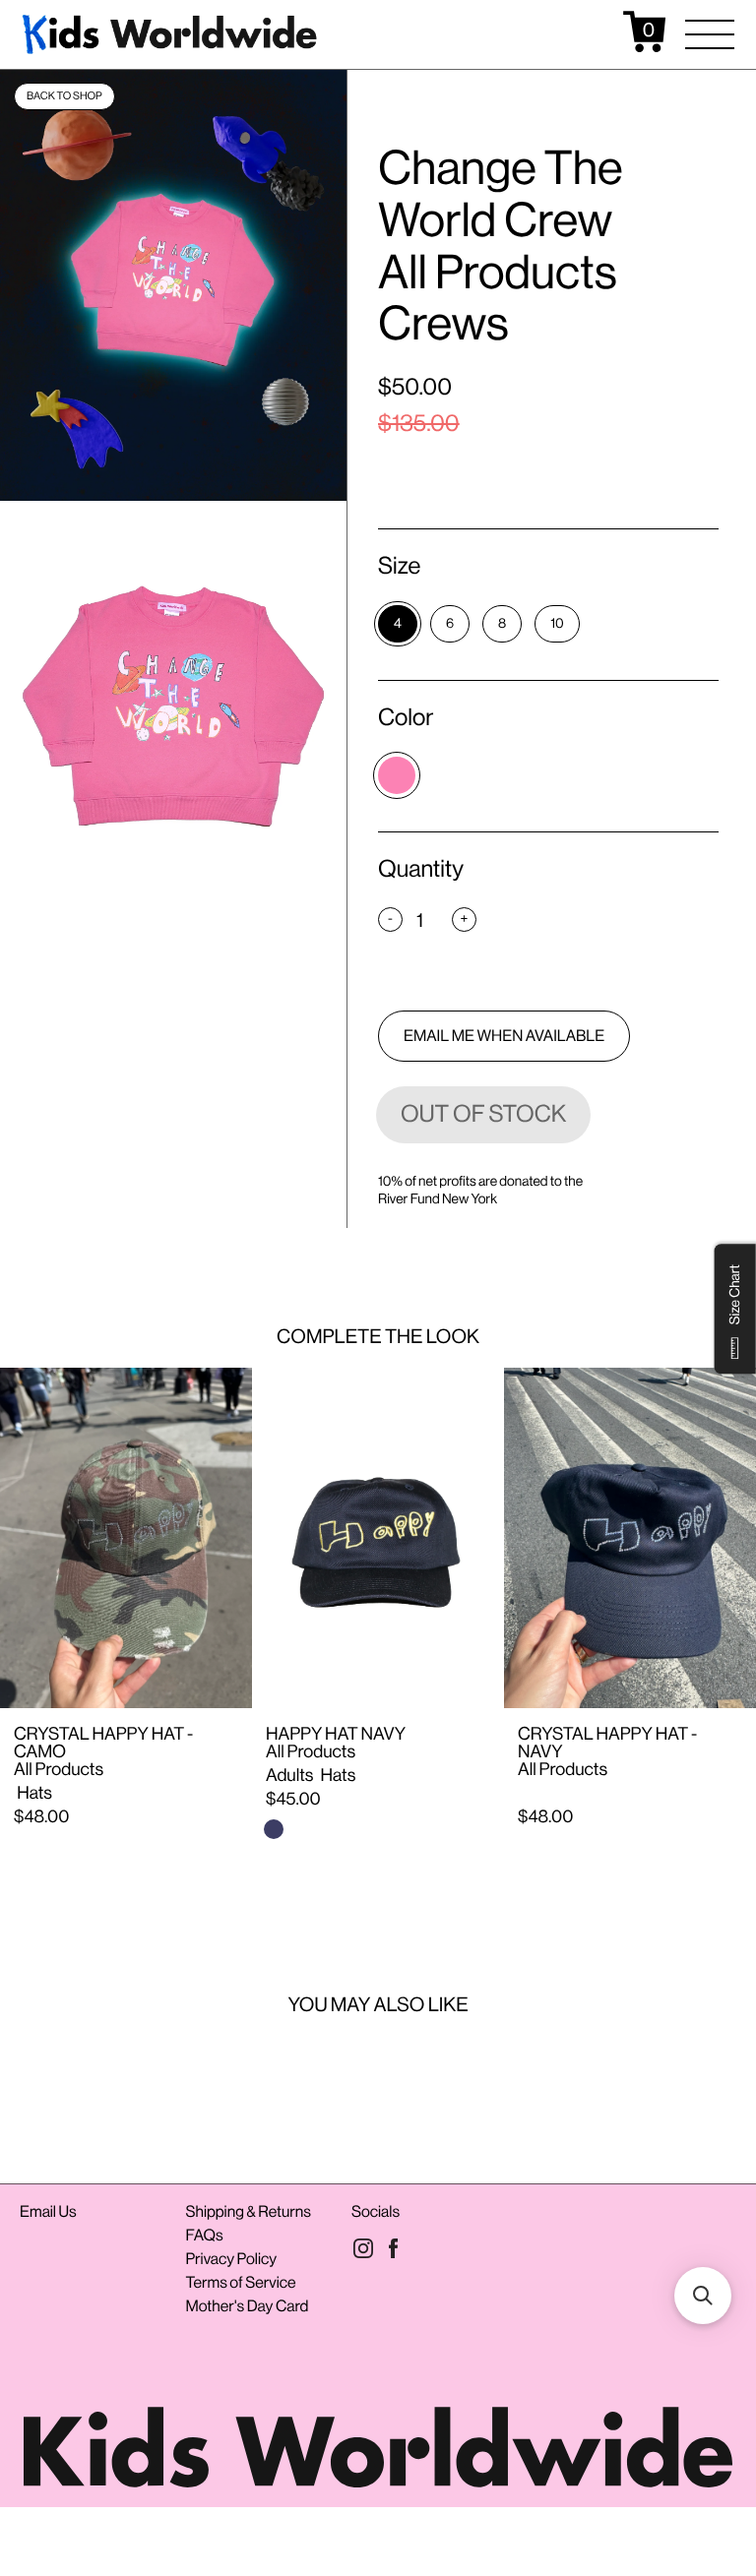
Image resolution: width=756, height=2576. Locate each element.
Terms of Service (240, 2282)
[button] (710, 34)
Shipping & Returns (248, 2211)
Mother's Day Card (247, 2306)
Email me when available (504, 1036)
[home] (171, 31)
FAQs (204, 2235)
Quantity (421, 869)
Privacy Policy (231, 2259)
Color (406, 718)
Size (399, 566)
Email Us (48, 2211)
